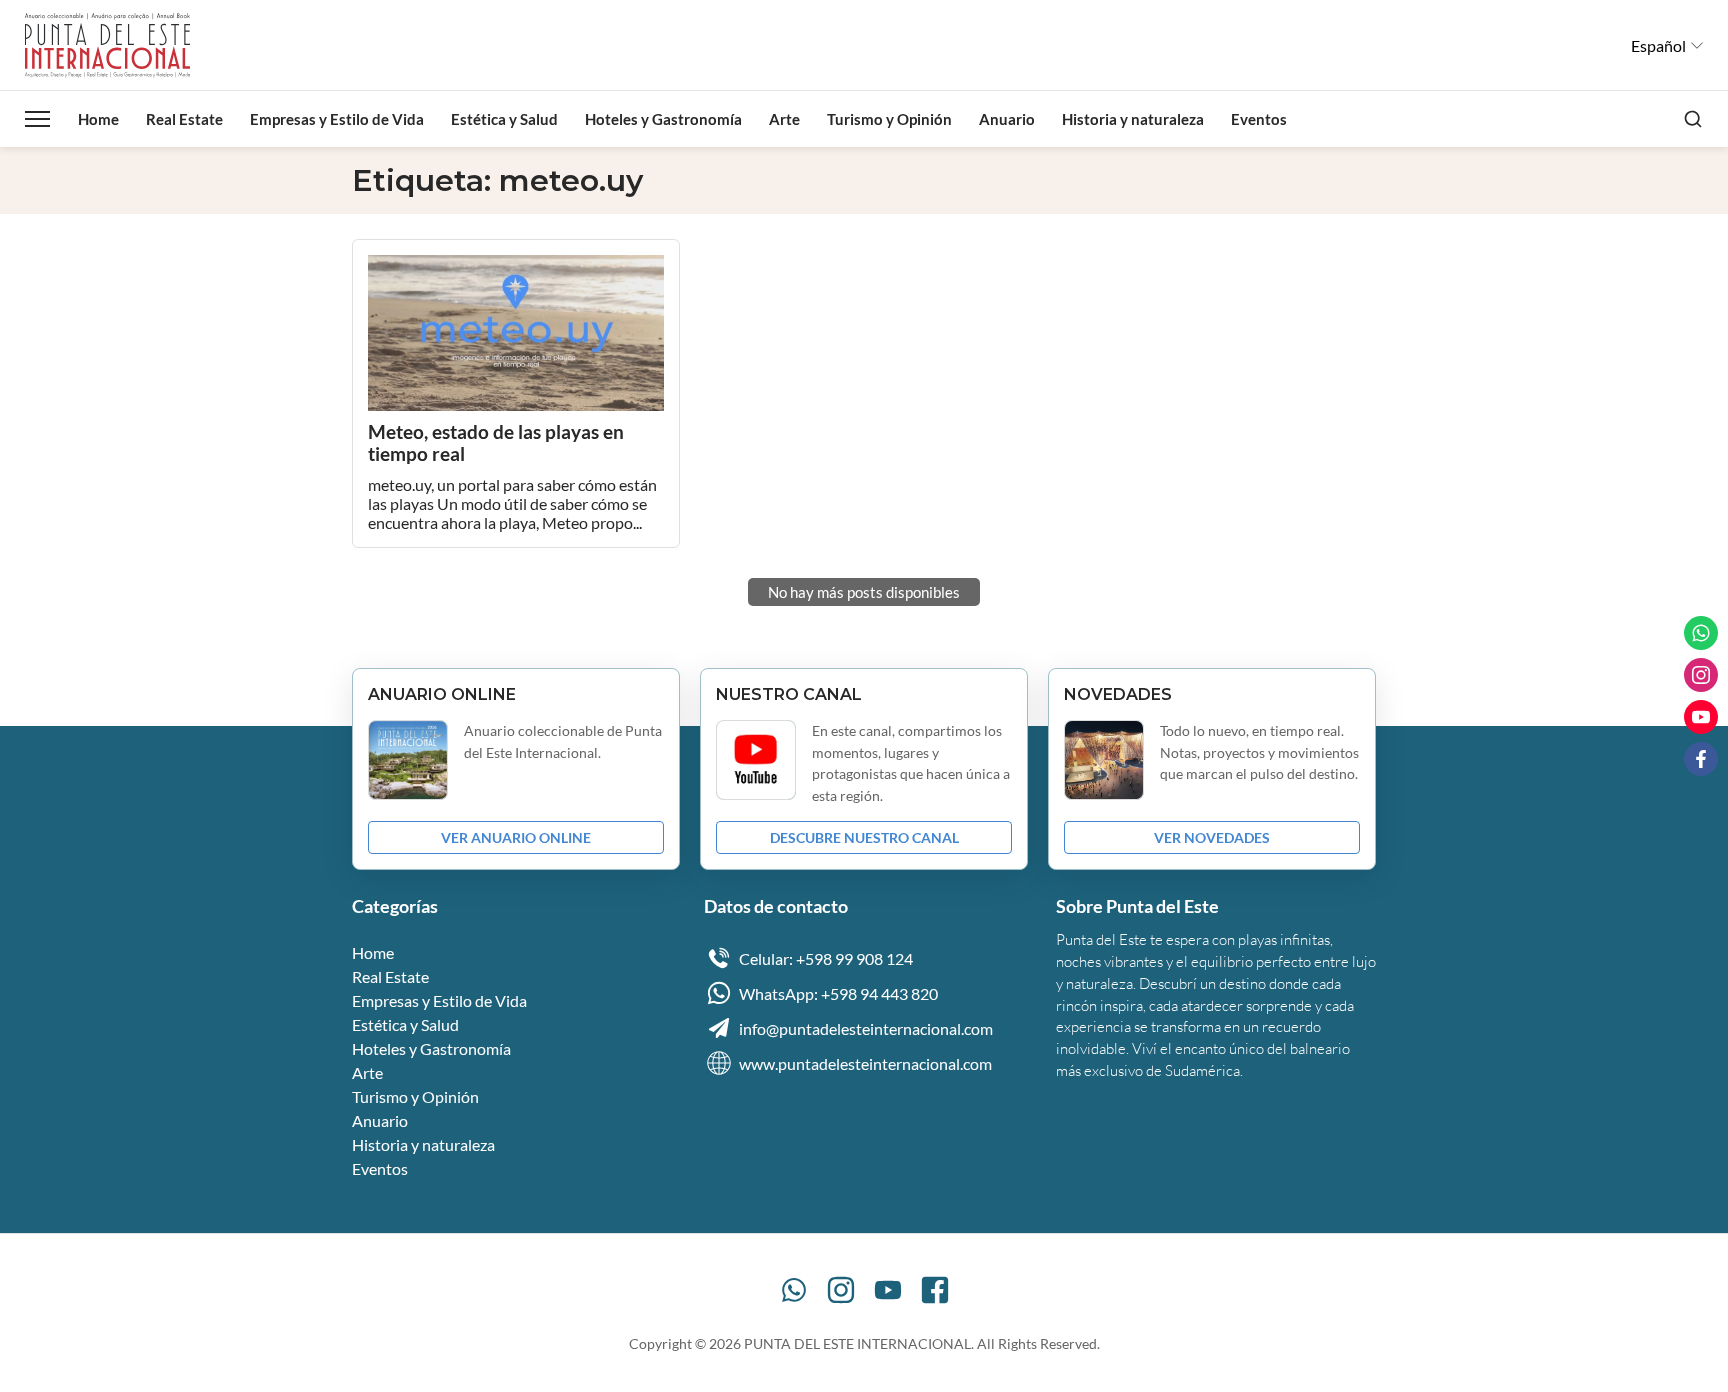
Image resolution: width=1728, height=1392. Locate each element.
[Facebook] (935, 1290)
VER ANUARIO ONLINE (516, 837)
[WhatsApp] (794, 1290)
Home (98, 119)
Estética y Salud (504, 119)
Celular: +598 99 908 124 (826, 958)
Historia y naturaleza (1133, 119)
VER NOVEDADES (1212, 837)
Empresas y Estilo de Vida (337, 119)
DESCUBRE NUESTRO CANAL (864, 837)
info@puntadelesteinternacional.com (866, 1028)
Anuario (1007, 119)
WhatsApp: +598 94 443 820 (838, 993)
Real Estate (184, 119)
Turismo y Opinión (889, 119)
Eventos (1259, 119)
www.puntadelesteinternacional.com (865, 1063)
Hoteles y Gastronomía (663, 119)
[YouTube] (888, 1290)
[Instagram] (841, 1290)
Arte (784, 119)
